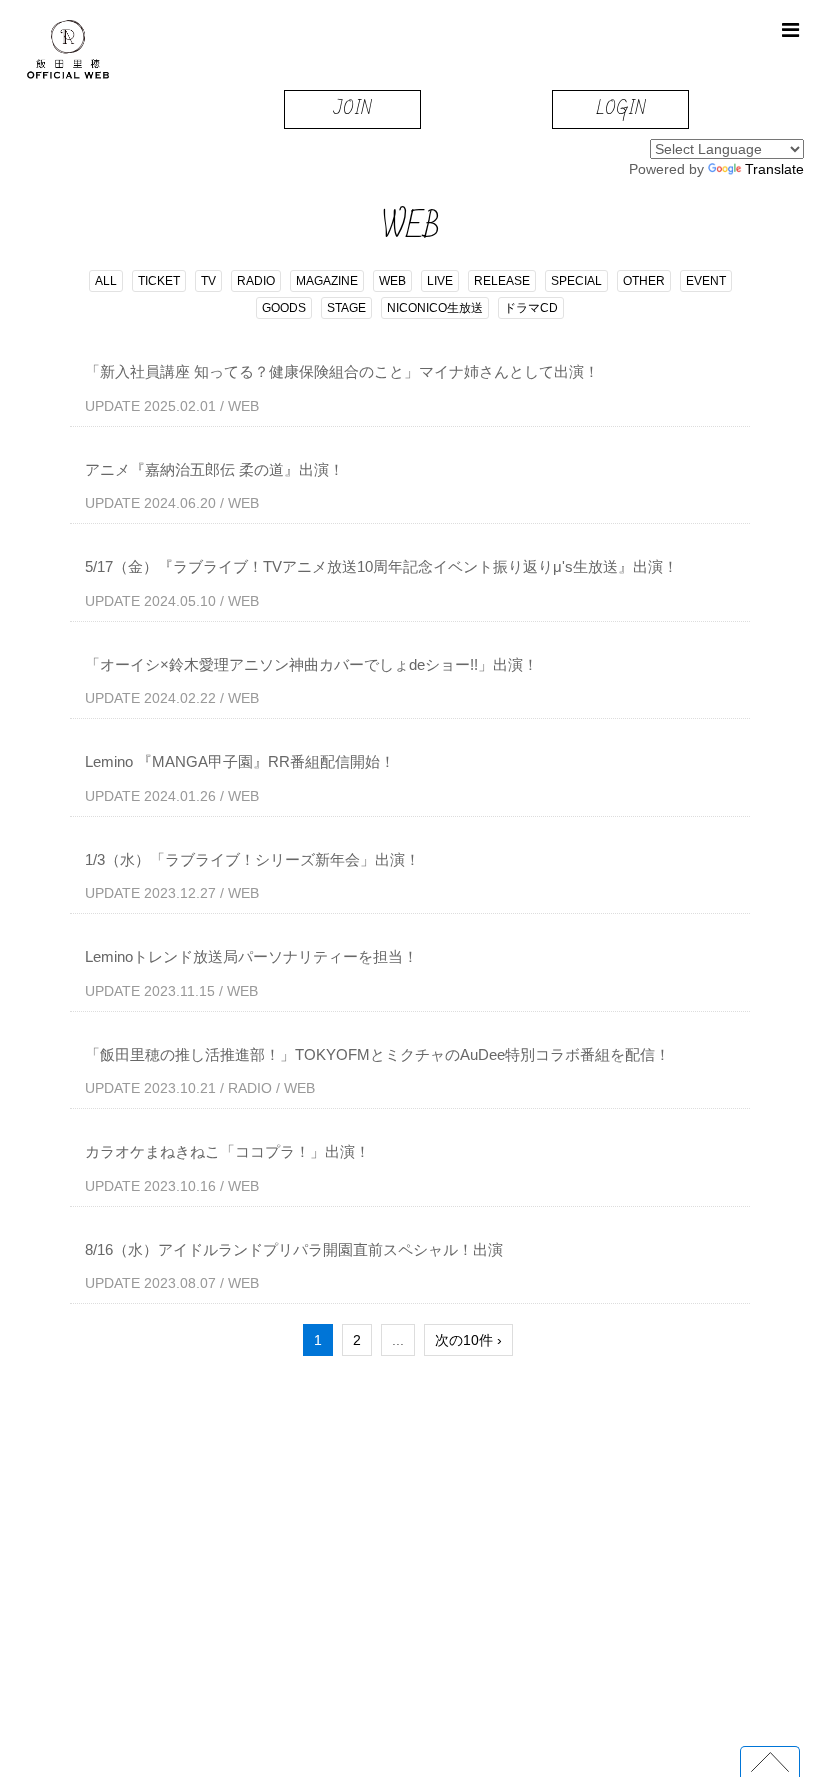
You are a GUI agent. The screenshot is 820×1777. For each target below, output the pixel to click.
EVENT (706, 281)
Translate (774, 169)
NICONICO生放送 (435, 308)
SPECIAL (576, 281)
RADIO (256, 281)
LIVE (440, 281)
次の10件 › (468, 1340)
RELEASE (502, 281)
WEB (392, 281)
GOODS (284, 308)
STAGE (346, 308)
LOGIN (620, 108)
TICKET (159, 281)
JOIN (352, 108)
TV (208, 281)
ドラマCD (531, 308)
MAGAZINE (327, 281)
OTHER (644, 281)
